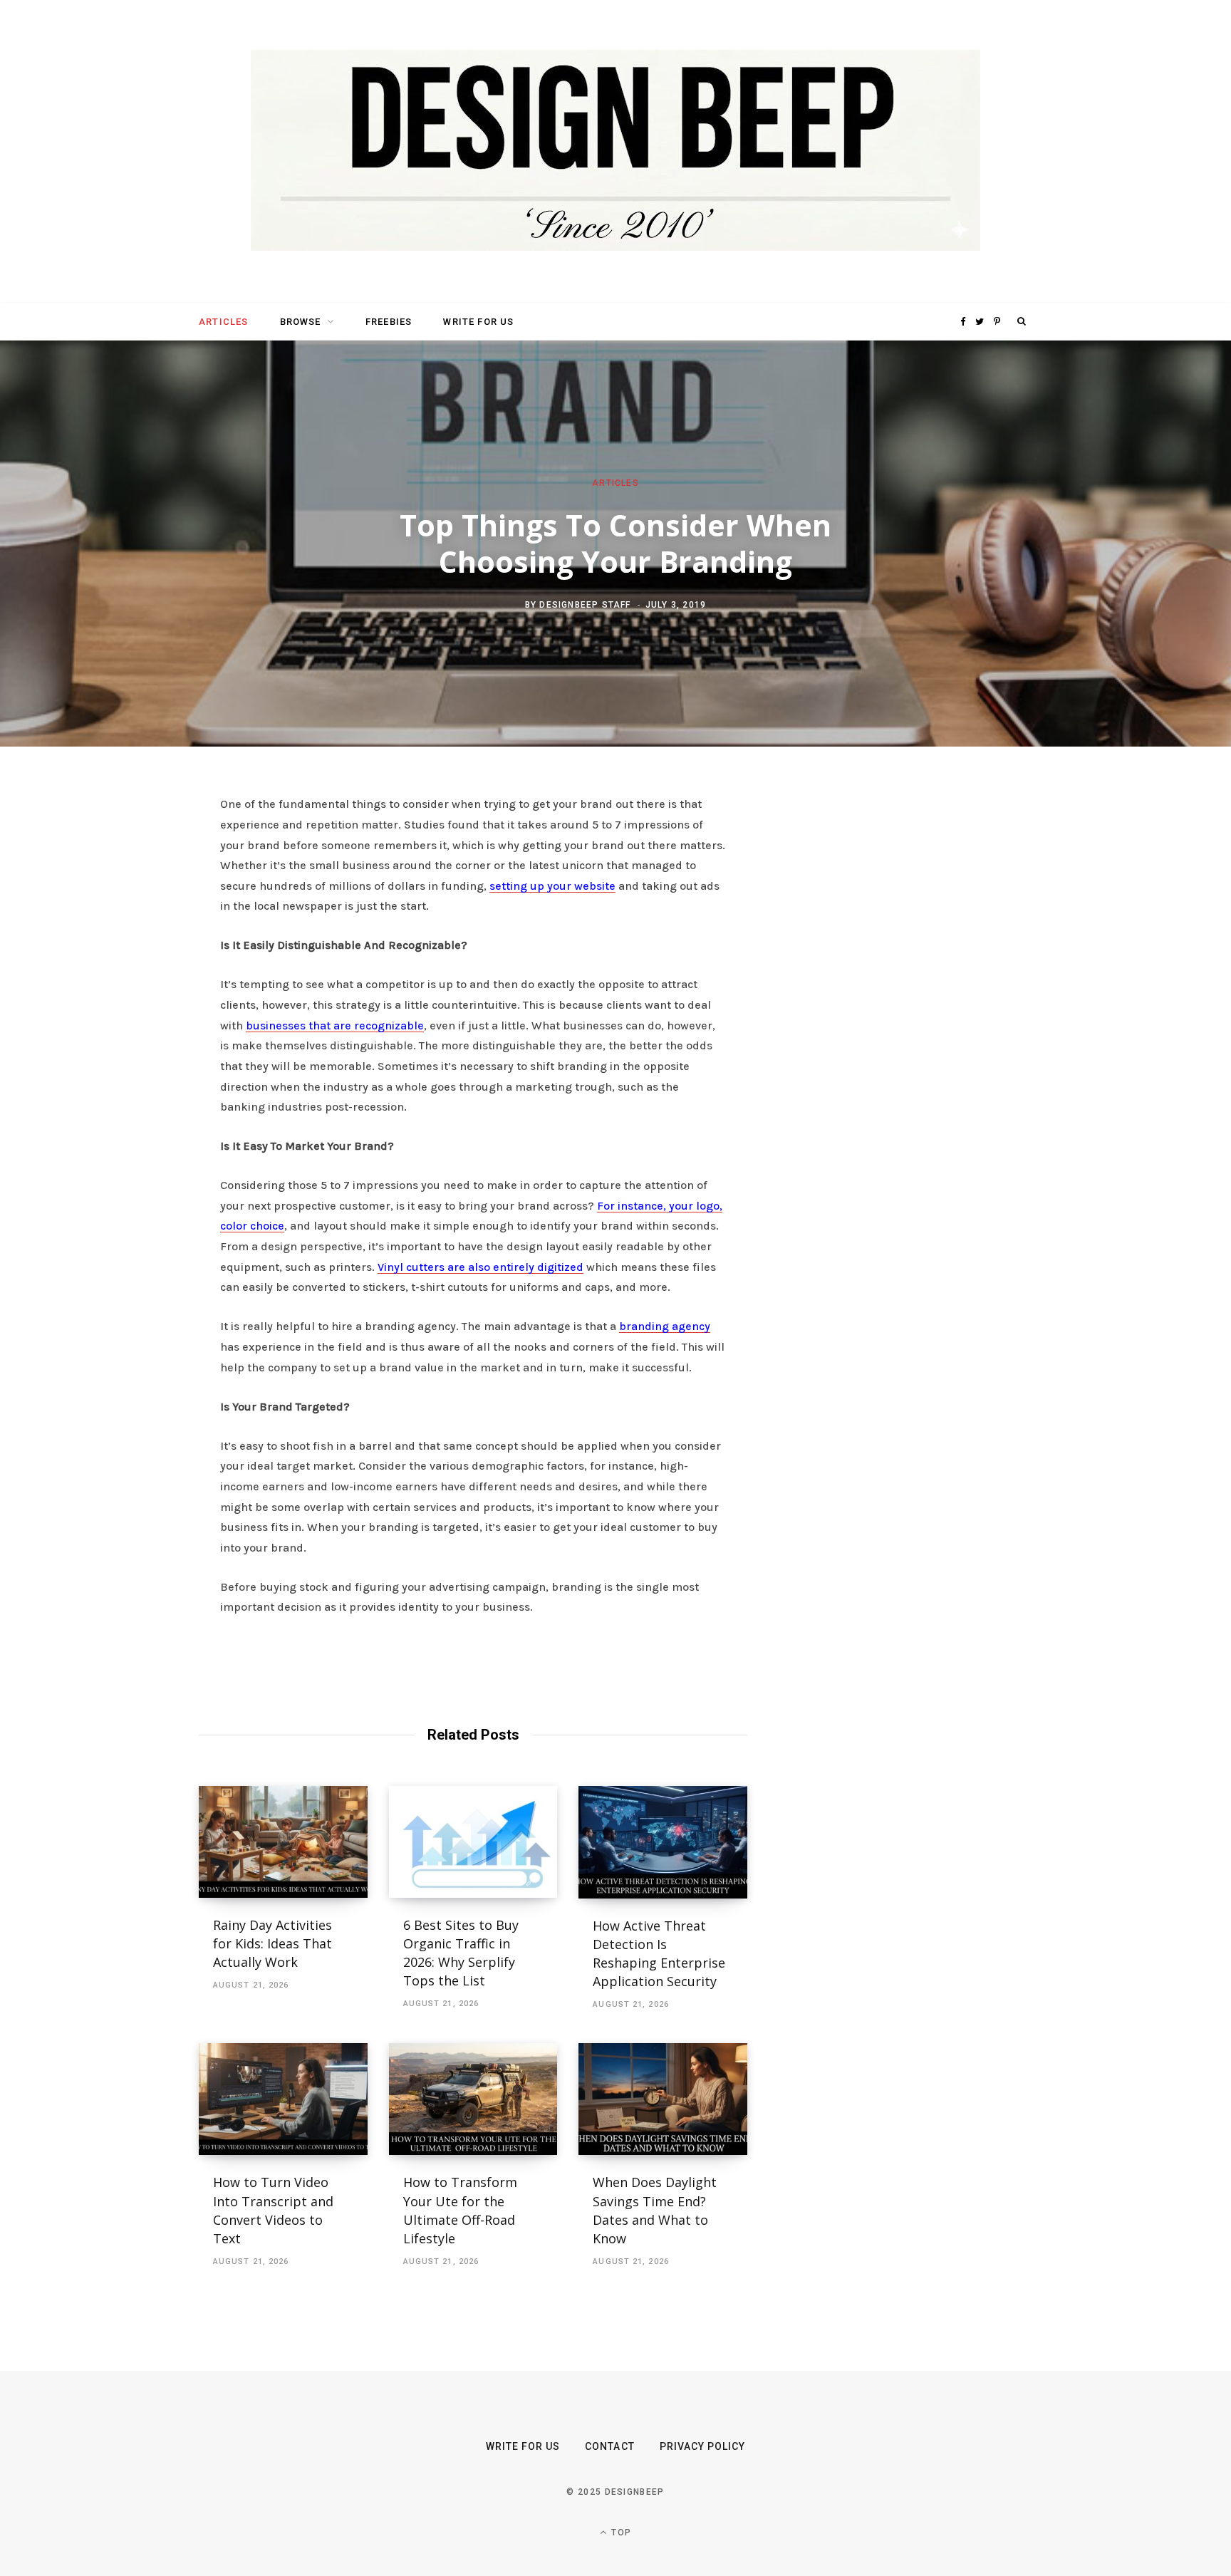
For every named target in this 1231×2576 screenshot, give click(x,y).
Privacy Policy (703, 2446)
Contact (609, 2446)
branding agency (665, 1326)
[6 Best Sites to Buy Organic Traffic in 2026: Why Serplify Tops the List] (473, 1842)
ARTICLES (223, 322)
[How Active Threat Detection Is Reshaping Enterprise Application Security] (663, 1842)
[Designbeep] (615, 152)
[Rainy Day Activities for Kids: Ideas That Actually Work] (283, 1842)
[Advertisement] (897, 1013)
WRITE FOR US (478, 322)
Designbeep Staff (585, 604)
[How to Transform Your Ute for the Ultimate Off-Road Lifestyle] (473, 2099)
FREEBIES (389, 322)
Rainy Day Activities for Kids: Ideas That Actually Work (272, 1943)
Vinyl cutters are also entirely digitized (481, 1267)
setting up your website (552, 886)
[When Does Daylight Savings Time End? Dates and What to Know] (663, 2099)
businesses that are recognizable (335, 1025)
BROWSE (301, 322)
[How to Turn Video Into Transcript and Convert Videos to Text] (283, 2099)
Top (620, 2533)
